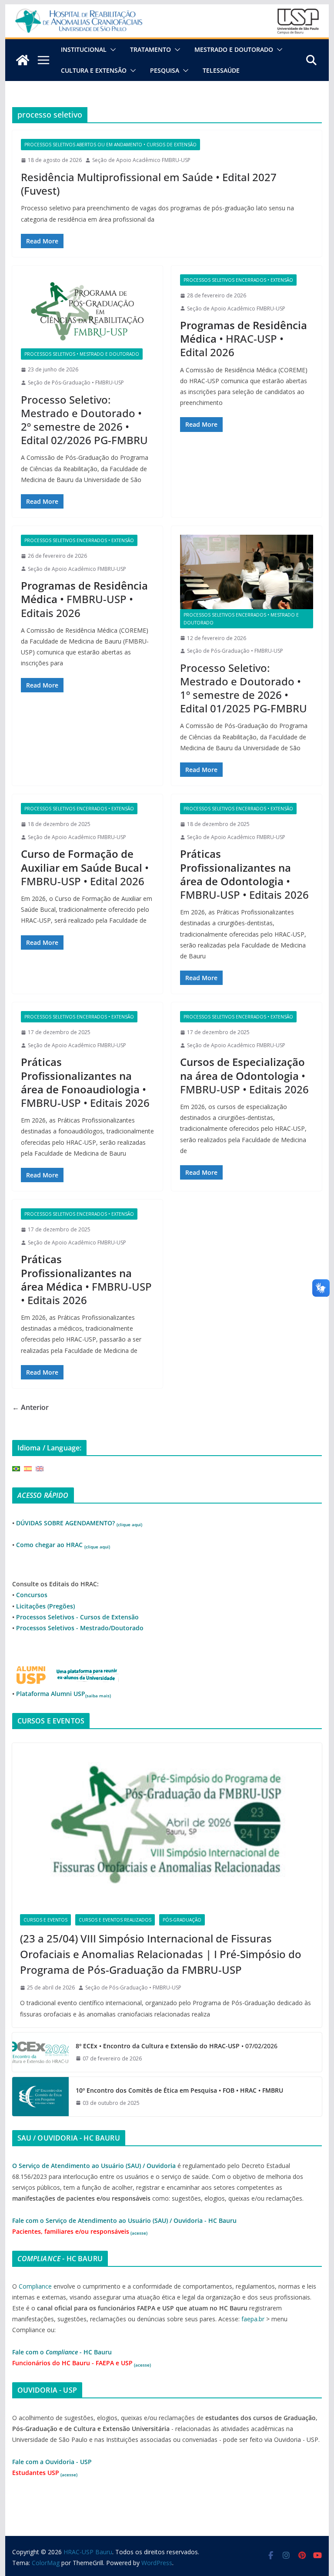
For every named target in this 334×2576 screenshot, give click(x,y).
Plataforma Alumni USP (63, 1694)
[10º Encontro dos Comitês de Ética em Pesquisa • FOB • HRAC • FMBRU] (40, 2097)
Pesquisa (165, 70)
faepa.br (253, 2319)
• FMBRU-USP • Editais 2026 (84, 599)
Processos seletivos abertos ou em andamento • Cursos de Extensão (110, 145)
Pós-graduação (182, 1920)
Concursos (32, 1595)
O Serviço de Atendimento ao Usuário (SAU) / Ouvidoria (94, 2166)
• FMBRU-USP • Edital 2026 (85, 867)
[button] (111, 50)
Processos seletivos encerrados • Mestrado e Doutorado (241, 619)
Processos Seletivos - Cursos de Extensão (77, 1617)
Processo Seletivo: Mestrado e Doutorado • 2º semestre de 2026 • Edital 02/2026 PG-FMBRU (84, 420)
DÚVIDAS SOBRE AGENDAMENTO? (79, 1523)
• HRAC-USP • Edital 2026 (244, 339)
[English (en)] (40, 1468)
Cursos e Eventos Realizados (115, 1920)
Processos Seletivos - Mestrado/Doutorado (80, 1628)
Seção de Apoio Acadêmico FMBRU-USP (141, 160)
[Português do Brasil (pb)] (16, 1468)
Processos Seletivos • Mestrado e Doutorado (82, 354)
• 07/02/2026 (177, 2046)
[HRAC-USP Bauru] (167, 10)
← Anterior (30, 1407)
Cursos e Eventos (45, 1920)
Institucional (84, 49)
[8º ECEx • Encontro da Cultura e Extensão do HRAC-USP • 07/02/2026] (40, 2052)
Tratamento (150, 49)
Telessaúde (221, 70)
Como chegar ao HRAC (63, 1545)
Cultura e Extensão (94, 70)
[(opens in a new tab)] (167, 1825)
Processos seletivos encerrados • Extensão (238, 280)
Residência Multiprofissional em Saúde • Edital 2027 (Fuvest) (149, 184)
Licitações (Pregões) (45, 1606)
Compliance (35, 2286)
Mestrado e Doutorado (234, 49)
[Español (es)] (28, 1468)
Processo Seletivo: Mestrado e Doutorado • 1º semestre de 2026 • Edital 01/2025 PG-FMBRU (244, 688)
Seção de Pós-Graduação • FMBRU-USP (76, 383)
